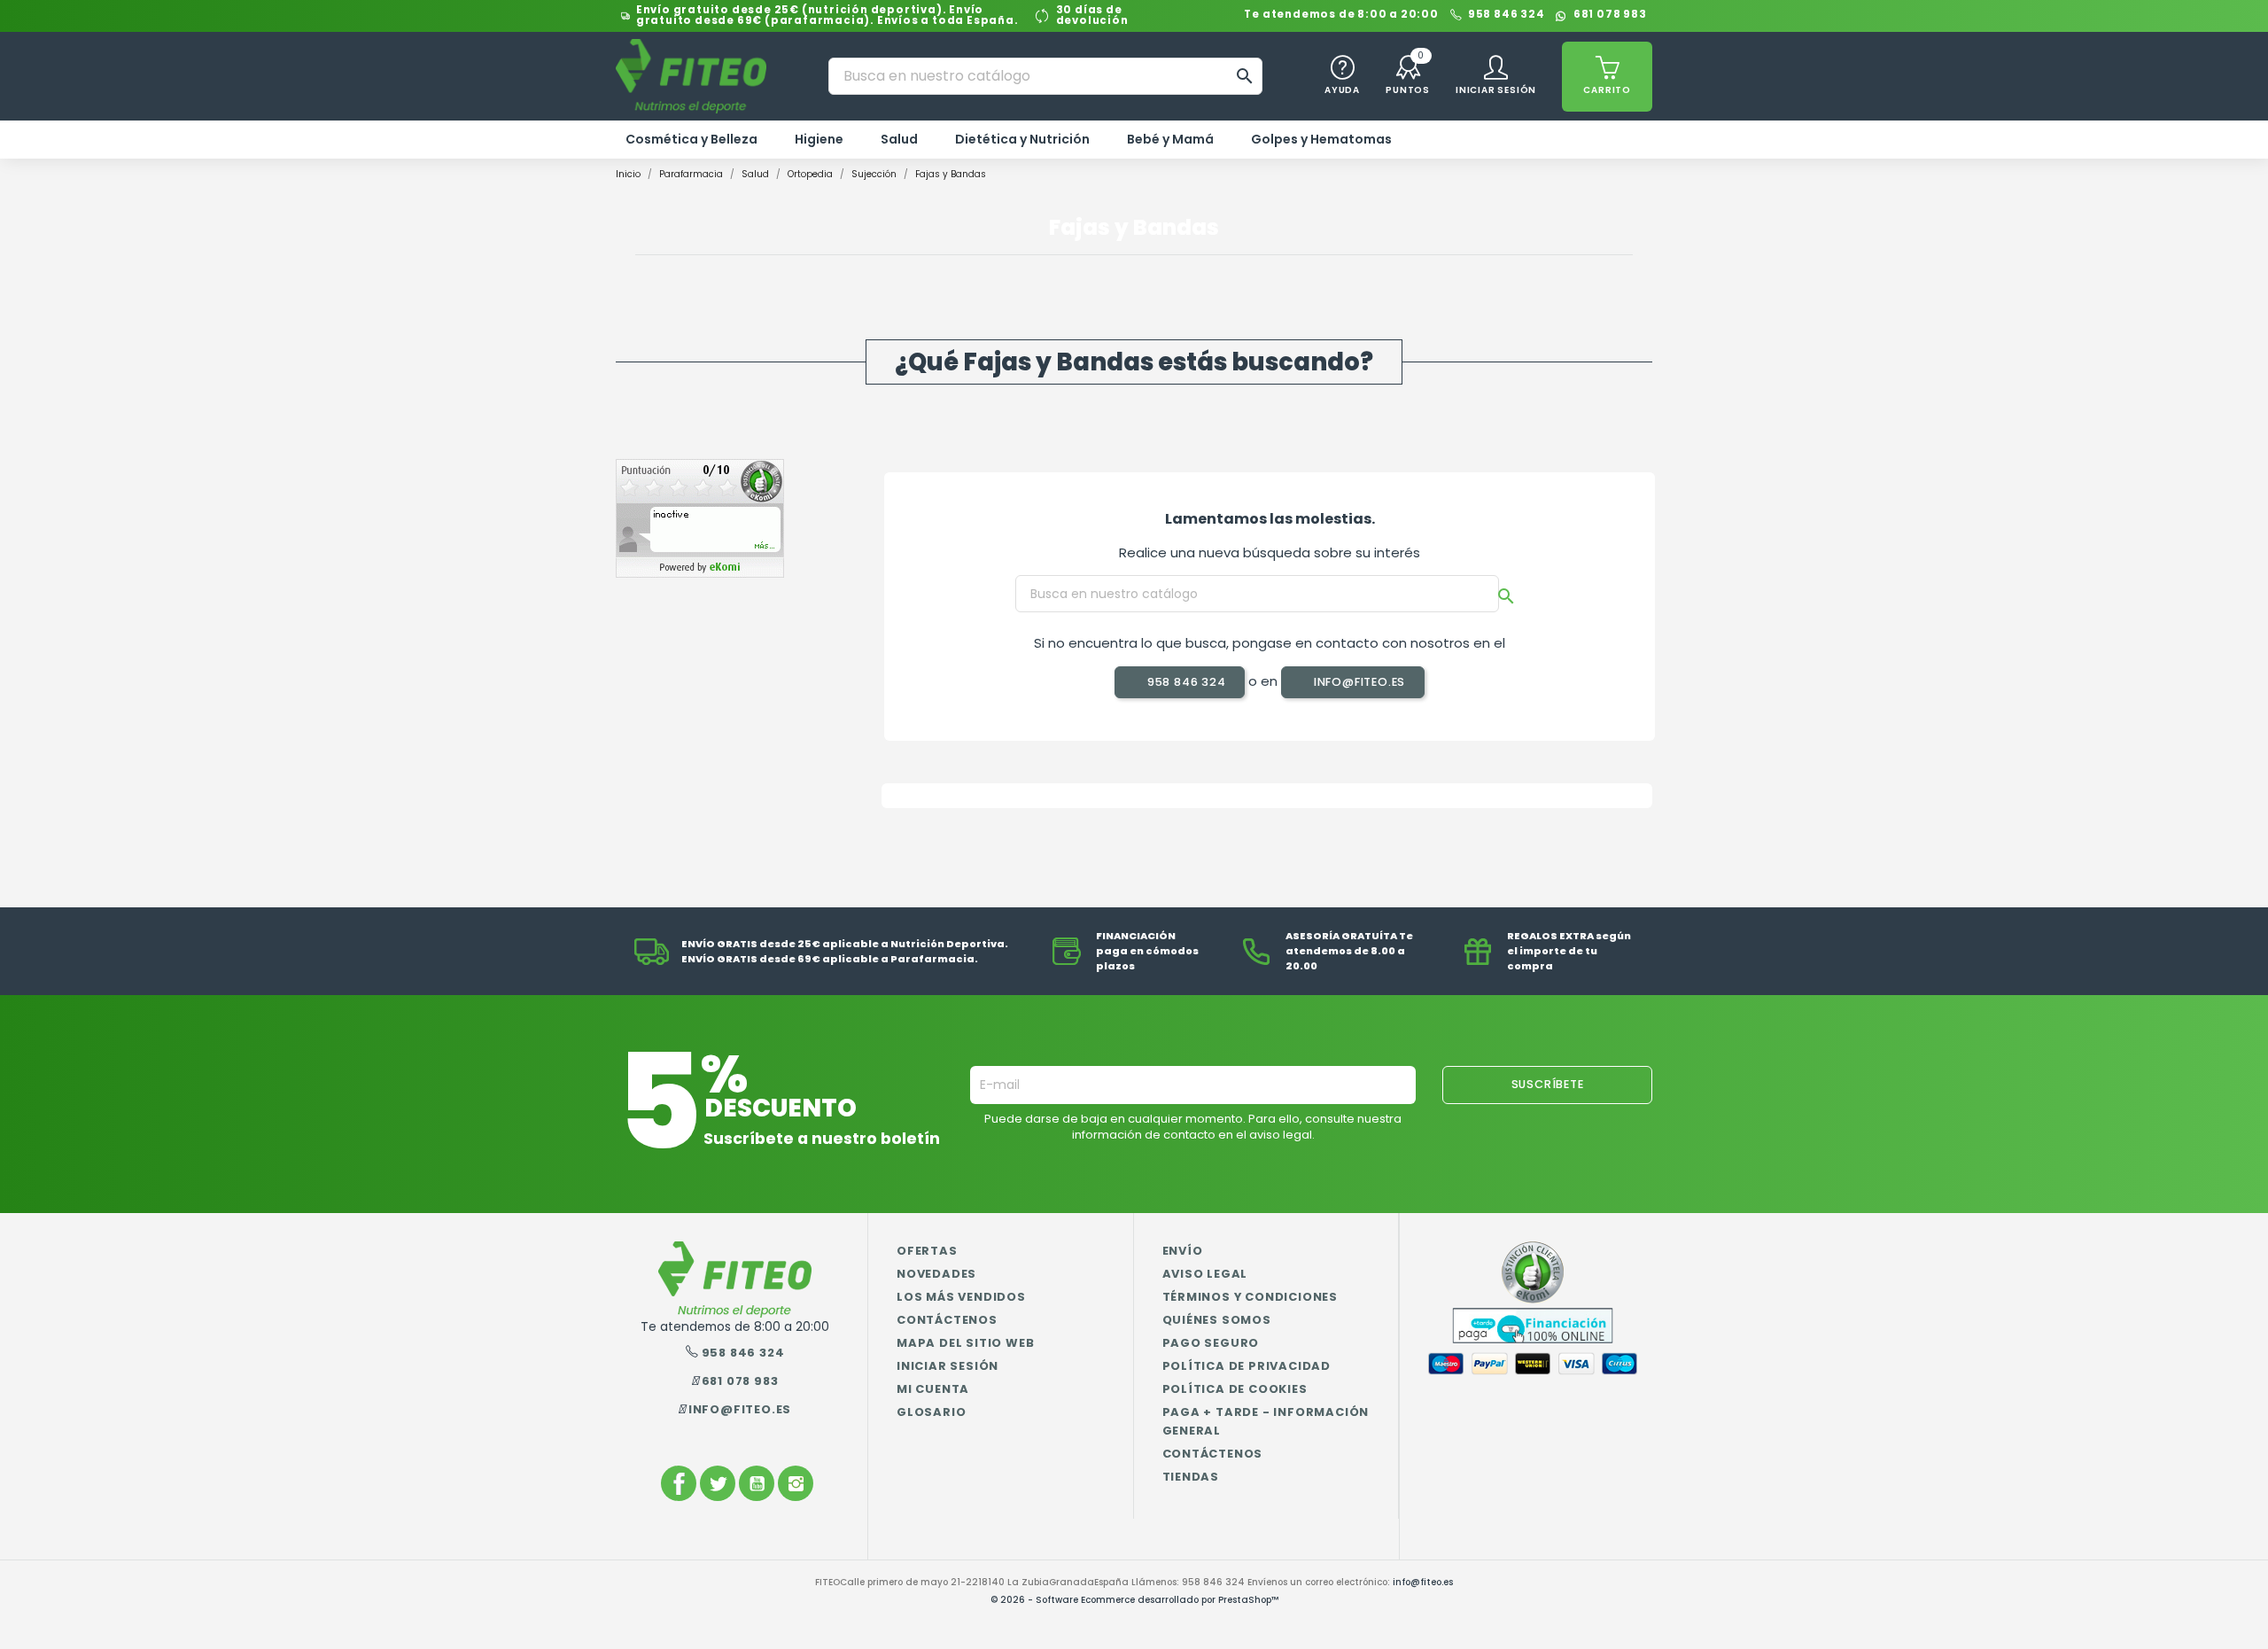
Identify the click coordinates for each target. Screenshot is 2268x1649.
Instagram (796, 1483)
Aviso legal (1205, 1274)
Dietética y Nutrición (1022, 139)
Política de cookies (1235, 1389)
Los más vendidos (961, 1297)
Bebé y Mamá (1170, 139)
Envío (1183, 1251)
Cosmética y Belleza (691, 139)
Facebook (679, 1483)
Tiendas (1191, 1477)
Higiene (819, 139)
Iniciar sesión (948, 1366)
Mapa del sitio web (965, 1343)
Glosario (931, 1412)
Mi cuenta (933, 1389)
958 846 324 (1507, 16)
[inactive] (700, 518)
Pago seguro (1211, 1343)
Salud (899, 139)
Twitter (718, 1483)
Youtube (757, 1483)
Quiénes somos (1217, 1320)
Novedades (936, 1274)
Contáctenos (947, 1320)
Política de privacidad (1247, 1366)
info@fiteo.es (1358, 682)
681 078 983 (1610, 16)
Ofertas (927, 1251)
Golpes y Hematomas (1321, 139)
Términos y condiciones (1251, 1297)
